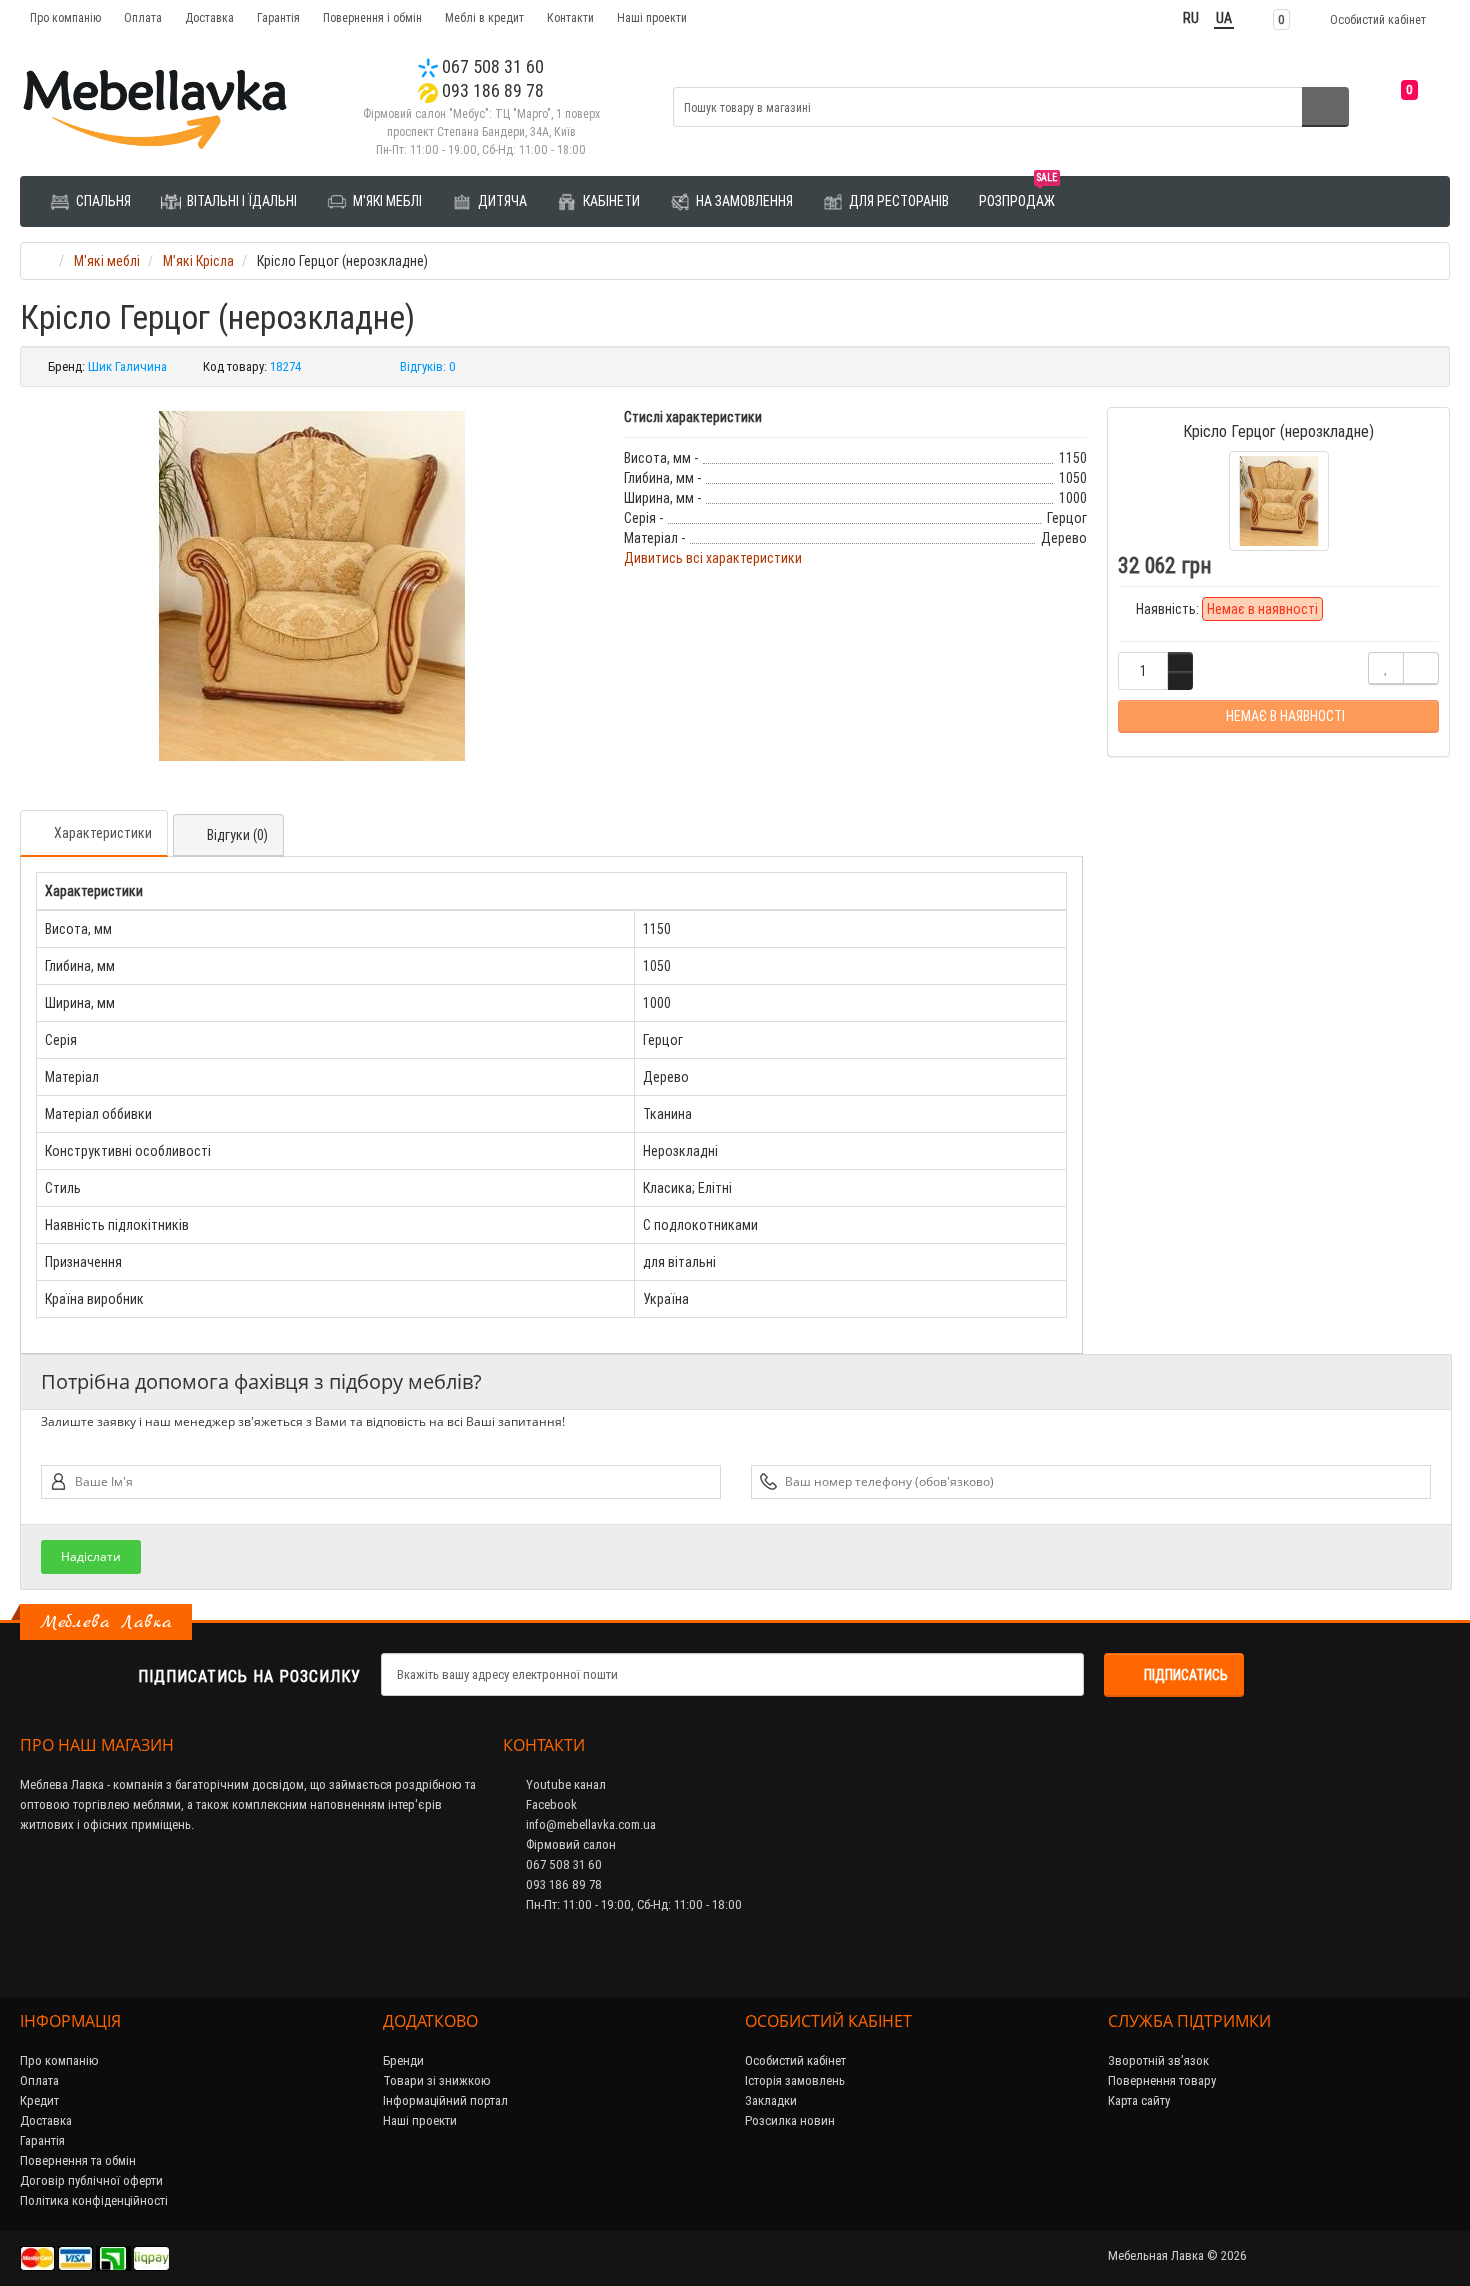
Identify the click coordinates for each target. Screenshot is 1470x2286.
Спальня (102, 201)
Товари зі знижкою (437, 2080)
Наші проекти (652, 17)
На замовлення (743, 201)
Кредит (39, 2100)
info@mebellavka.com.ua (589, 1824)
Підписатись (1186, 1675)
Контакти (570, 17)
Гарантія (278, 17)
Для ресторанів (897, 201)
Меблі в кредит (484, 17)
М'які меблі (386, 201)
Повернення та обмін (78, 2160)
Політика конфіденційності (94, 2200)
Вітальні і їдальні (240, 201)
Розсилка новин (790, 2120)
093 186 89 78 (491, 90)
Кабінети (610, 201)
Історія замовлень (795, 2080)
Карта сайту (1139, 2100)
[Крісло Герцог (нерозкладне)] (312, 586)
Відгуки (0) (237, 835)
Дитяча (501, 201)
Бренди (403, 2060)
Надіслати (91, 1556)
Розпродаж (1018, 193)
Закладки (771, 2100)
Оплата (143, 17)
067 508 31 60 (491, 66)
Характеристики (103, 833)
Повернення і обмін (372, 17)
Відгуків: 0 (428, 366)
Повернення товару (1162, 2080)
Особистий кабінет (795, 2060)
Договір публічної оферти (91, 2180)
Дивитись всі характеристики (713, 558)
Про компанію (65, 17)
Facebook (550, 1804)
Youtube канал (564, 1784)
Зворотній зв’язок (1158, 2060)
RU (1191, 18)
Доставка (209, 17)
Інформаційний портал (445, 2100)
